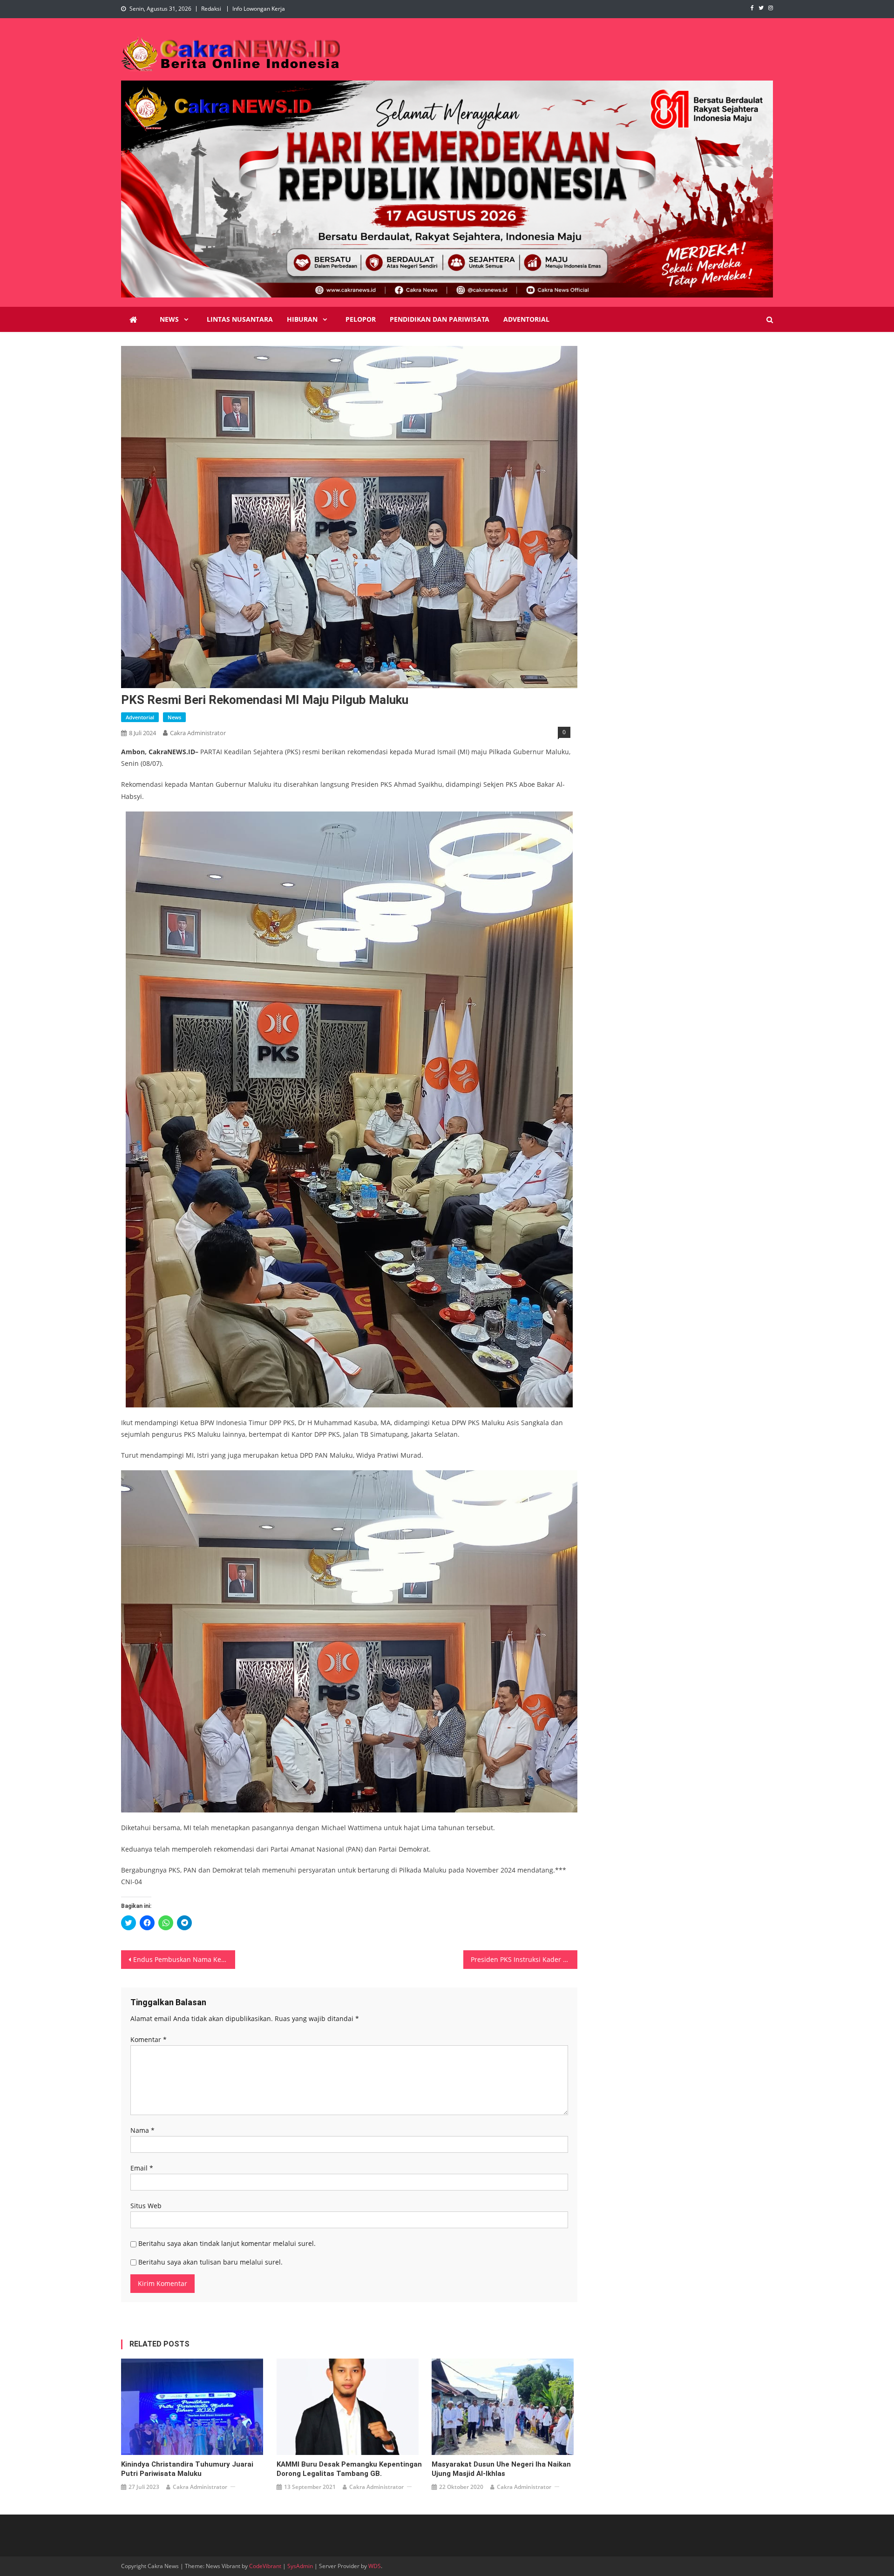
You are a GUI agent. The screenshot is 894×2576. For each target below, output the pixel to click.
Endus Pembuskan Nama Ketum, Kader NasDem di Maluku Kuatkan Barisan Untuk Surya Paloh (184, 1959)
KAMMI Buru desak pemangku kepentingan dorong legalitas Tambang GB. (349, 2469)
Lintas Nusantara (240, 319)
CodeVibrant (265, 2566)
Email (142, 2168)
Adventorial (526, 319)
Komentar (149, 2039)
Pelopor (361, 319)
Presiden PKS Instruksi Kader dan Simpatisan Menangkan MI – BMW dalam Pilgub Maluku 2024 (524, 1959)
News (169, 319)
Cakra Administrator (198, 733)
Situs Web (146, 2206)
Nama (142, 2130)
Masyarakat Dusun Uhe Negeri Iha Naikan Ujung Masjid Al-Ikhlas (501, 2469)
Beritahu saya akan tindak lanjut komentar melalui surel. (227, 2243)
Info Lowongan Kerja (259, 9)
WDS (375, 2566)
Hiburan (302, 319)
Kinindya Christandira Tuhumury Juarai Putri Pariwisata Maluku (187, 2469)
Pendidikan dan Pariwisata (440, 319)
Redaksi (211, 9)
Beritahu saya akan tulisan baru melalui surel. (210, 2262)
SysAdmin (300, 2566)
